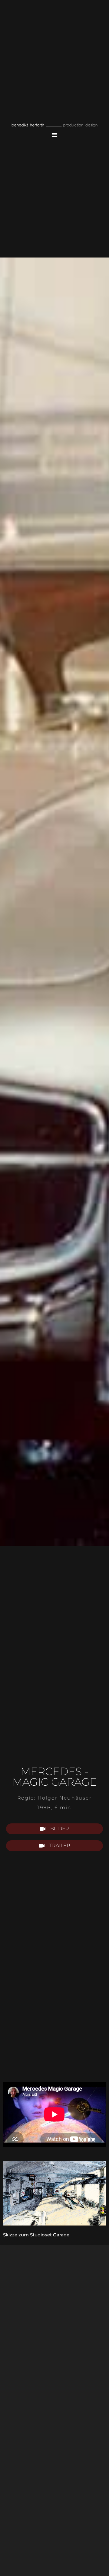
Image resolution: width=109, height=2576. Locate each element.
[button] (54, 135)
